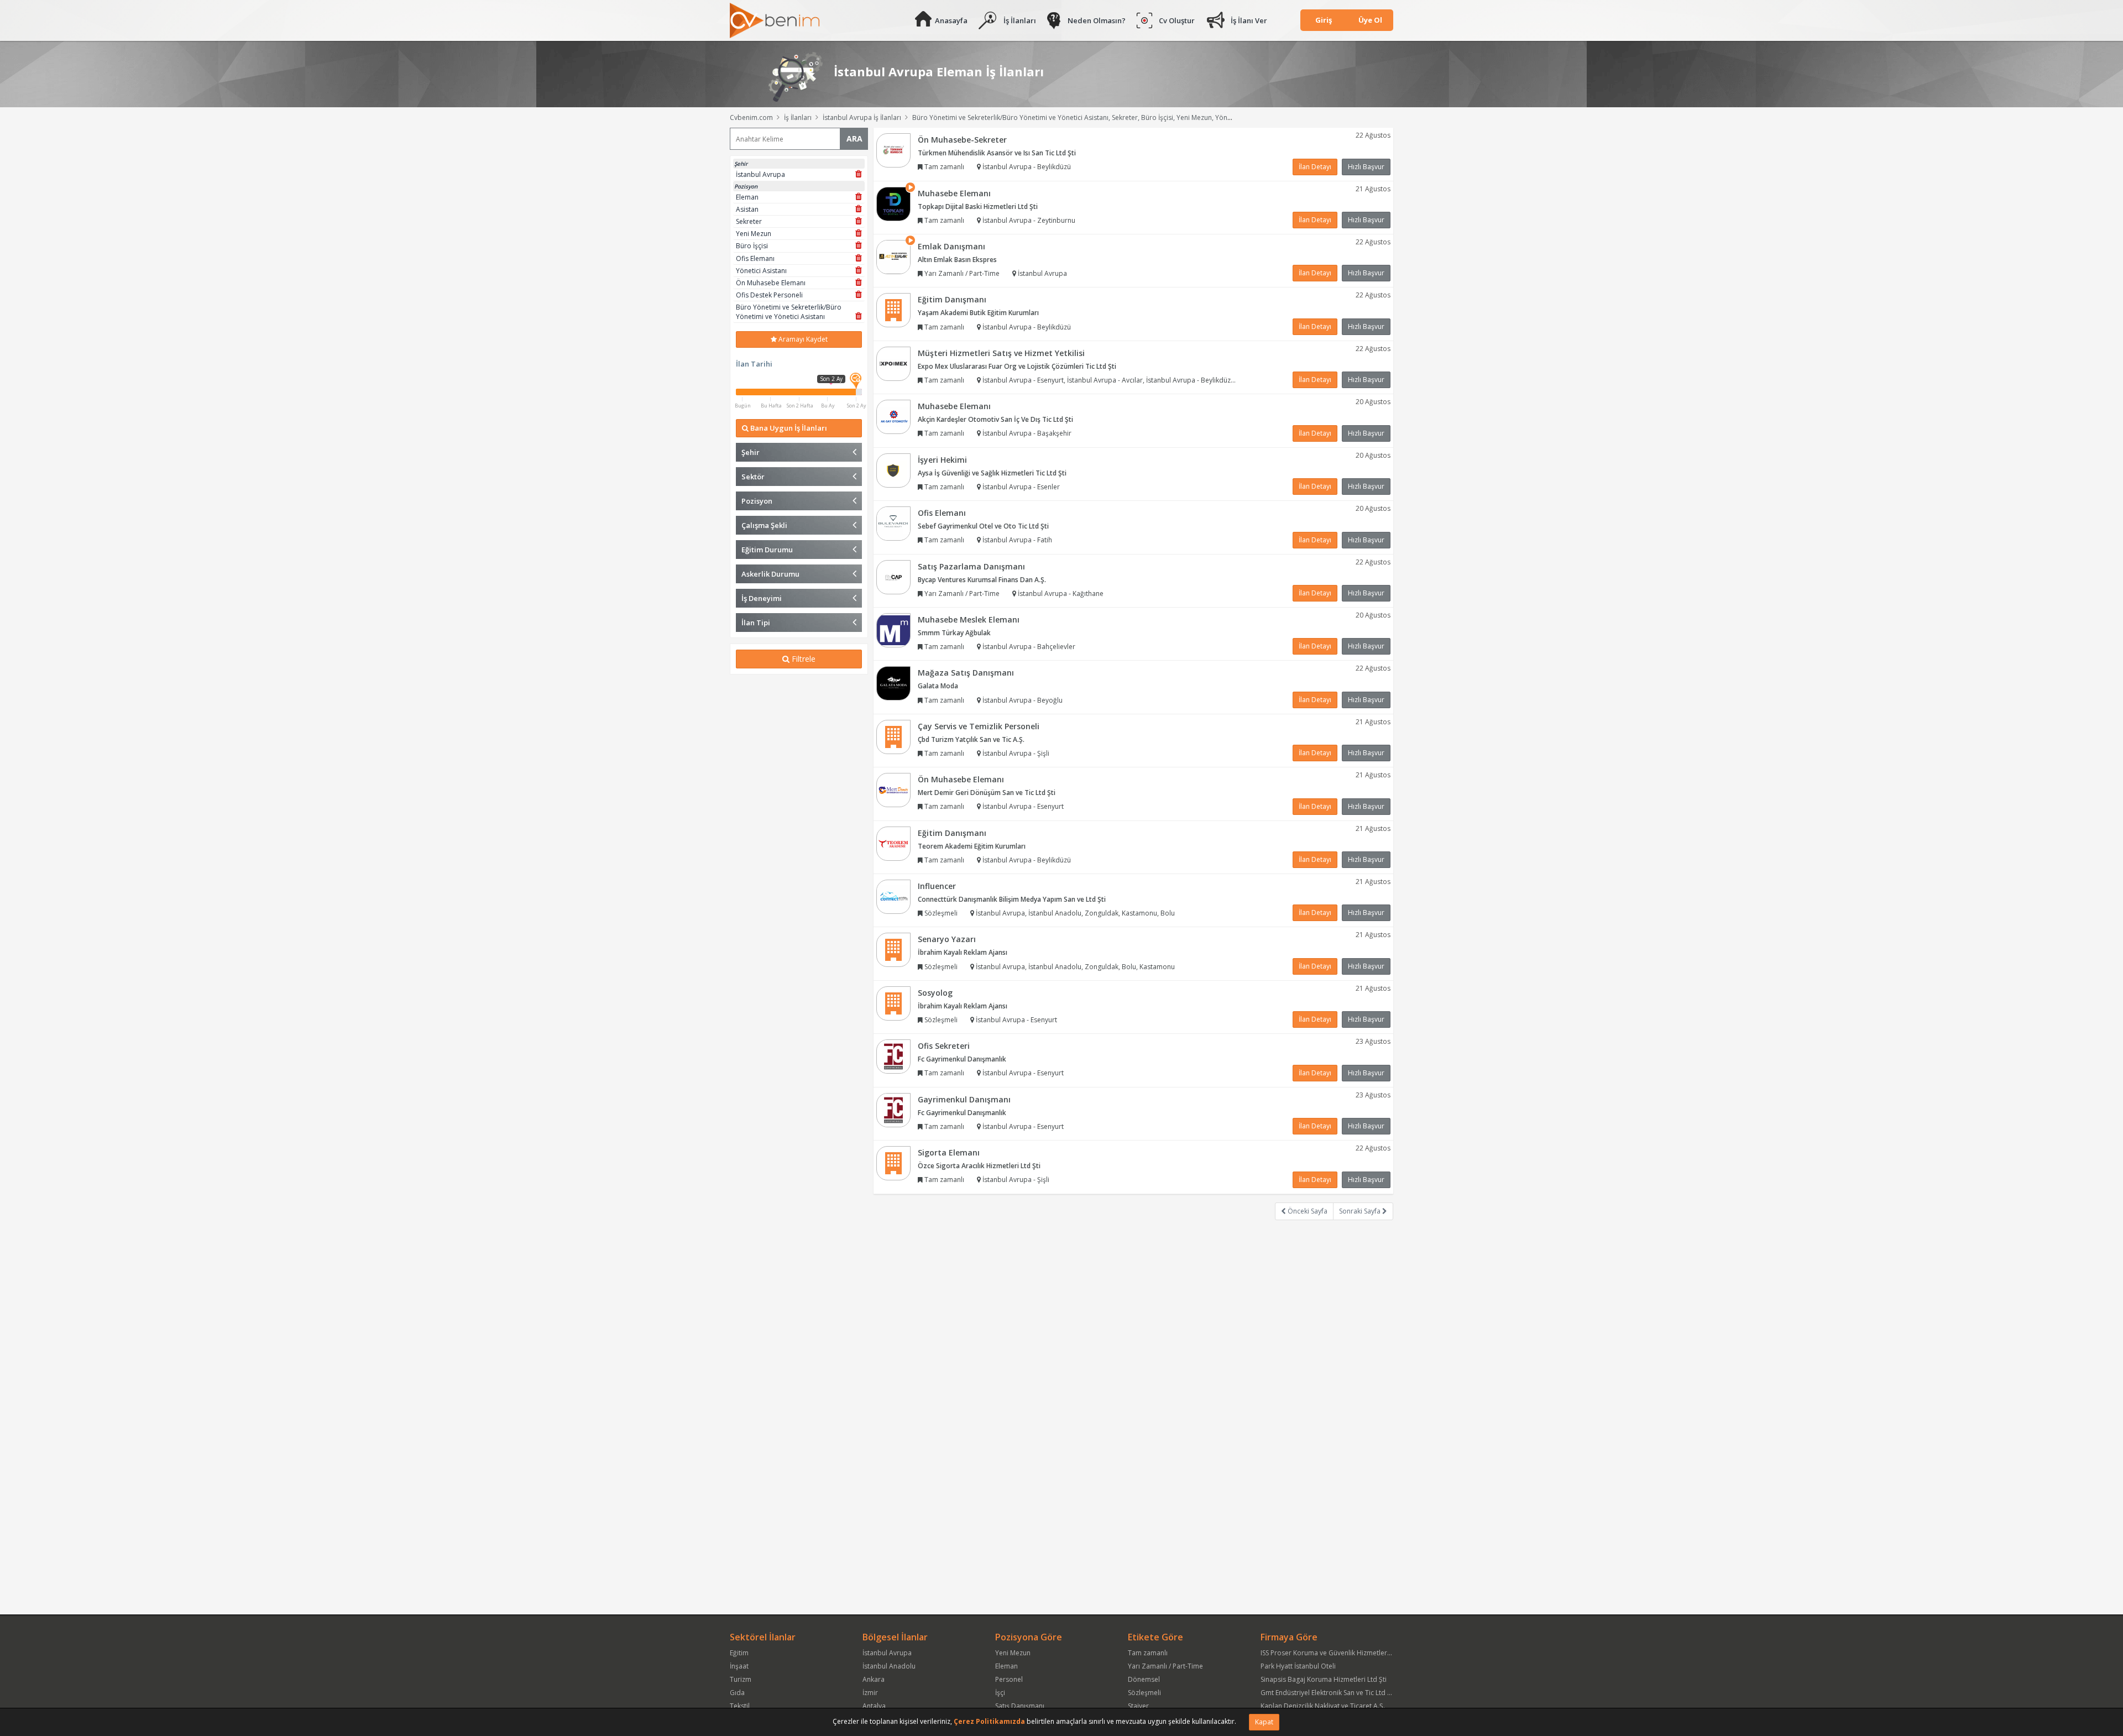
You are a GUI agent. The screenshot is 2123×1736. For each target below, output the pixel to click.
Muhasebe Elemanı (954, 193)
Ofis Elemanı (942, 513)
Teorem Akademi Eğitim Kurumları (972, 846)
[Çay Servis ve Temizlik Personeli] (893, 736)
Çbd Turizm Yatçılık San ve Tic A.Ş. (971, 739)
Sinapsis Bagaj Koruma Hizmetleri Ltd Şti (1324, 1679)
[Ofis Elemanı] (893, 523)
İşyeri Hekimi (942, 460)
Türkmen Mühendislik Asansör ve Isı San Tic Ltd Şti (997, 153)
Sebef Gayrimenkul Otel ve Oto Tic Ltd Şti (983, 526)
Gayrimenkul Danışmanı (964, 1099)
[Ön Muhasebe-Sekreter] (893, 150)
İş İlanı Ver (1249, 20)
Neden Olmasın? (1097, 20)
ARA (854, 138)
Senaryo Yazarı (947, 939)
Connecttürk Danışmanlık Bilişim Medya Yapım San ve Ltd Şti (1012, 899)
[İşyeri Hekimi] (893, 470)
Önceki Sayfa (1307, 1211)
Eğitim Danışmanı (952, 299)
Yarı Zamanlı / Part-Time (1165, 1666)
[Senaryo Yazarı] (893, 950)
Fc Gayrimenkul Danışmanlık (962, 1059)
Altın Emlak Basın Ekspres (957, 260)
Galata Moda (938, 686)
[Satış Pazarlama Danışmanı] (893, 576)
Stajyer (1138, 1706)
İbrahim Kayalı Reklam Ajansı (963, 952)
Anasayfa (951, 20)
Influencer (937, 886)
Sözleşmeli (1144, 1693)
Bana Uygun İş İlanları (788, 428)
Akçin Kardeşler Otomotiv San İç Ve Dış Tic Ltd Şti (995, 419)
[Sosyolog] (893, 1003)
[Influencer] (893, 896)
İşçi (1000, 1693)
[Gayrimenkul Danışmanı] (893, 1109)
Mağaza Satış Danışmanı (966, 673)
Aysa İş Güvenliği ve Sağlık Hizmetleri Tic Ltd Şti (992, 473)
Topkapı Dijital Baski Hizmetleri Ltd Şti (978, 206)
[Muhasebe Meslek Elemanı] (893, 629)
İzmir (870, 1693)
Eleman (1006, 1666)
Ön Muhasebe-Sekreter (962, 140)
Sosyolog (935, 993)
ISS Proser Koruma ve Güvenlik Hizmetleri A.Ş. (1331, 1653)
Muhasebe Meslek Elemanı (969, 619)
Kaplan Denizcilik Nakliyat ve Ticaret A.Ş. (1323, 1706)
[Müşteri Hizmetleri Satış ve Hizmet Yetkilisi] (893, 363)
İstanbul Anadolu (889, 1666)
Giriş (1324, 20)
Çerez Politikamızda (989, 1721)
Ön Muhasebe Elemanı (961, 779)
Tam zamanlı (1148, 1653)
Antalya (874, 1706)
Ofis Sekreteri (944, 1046)
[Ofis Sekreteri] (893, 1056)
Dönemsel (1144, 1679)
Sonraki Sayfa (1361, 1211)
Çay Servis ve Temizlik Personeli (979, 726)
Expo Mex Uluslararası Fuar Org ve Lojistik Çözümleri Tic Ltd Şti (1017, 366)
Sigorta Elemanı (949, 1152)
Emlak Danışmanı (951, 246)
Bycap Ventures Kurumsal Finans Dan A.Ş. (982, 580)
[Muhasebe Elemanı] (893, 203)
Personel (1009, 1679)
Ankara (874, 1679)
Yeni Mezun (1013, 1653)
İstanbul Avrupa (887, 1653)
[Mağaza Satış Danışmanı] (893, 683)
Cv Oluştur (1177, 20)
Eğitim (739, 1653)
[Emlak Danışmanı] (893, 256)
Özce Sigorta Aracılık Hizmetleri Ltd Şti (979, 1166)
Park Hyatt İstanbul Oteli (1298, 1666)
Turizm (741, 1679)
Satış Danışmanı (1020, 1706)
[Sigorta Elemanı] (893, 1162)
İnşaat (739, 1666)
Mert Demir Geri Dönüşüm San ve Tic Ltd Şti (987, 793)
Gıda (737, 1693)
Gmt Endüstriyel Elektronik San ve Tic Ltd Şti (1328, 1693)
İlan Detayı (1315, 167)
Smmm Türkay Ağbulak (954, 633)
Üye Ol (1370, 20)
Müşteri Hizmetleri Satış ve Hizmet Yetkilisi (1001, 353)
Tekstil (740, 1706)
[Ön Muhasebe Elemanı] (893, 789)
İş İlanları (1020, 20)
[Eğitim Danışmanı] (893, 310)
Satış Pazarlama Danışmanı (971, 566)
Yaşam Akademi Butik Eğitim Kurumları (978, 313)
